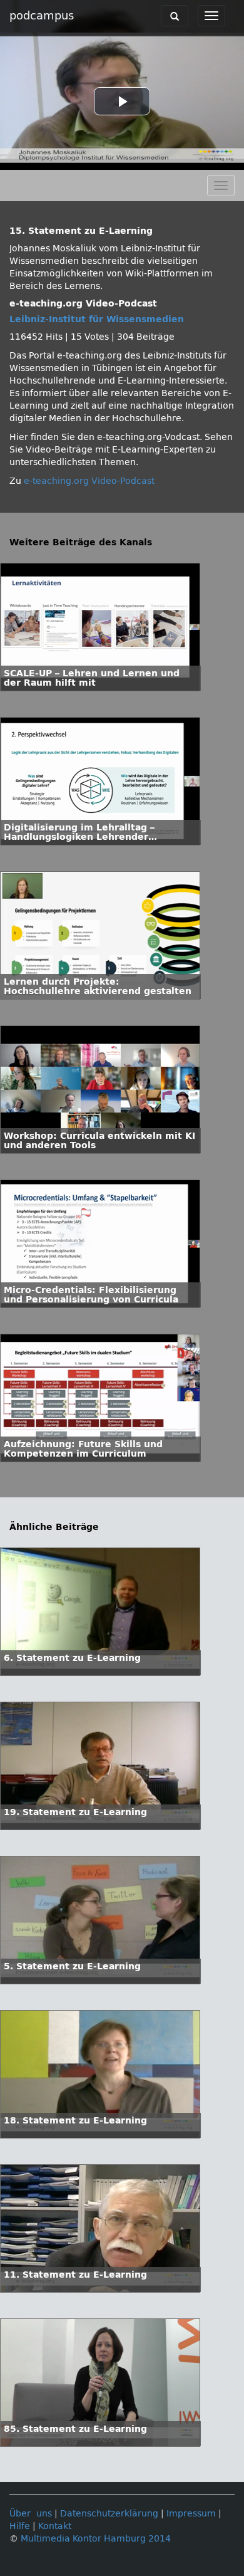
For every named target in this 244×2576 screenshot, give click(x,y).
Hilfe (20, 2526)
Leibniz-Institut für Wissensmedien (97, 319)
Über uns (31, 2514)
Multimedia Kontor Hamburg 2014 (96, 2539)
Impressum (191, 2514)
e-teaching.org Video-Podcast (89, 481)
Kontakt (55, 2526)
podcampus (42, 16)
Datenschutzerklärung (109, 2514)
